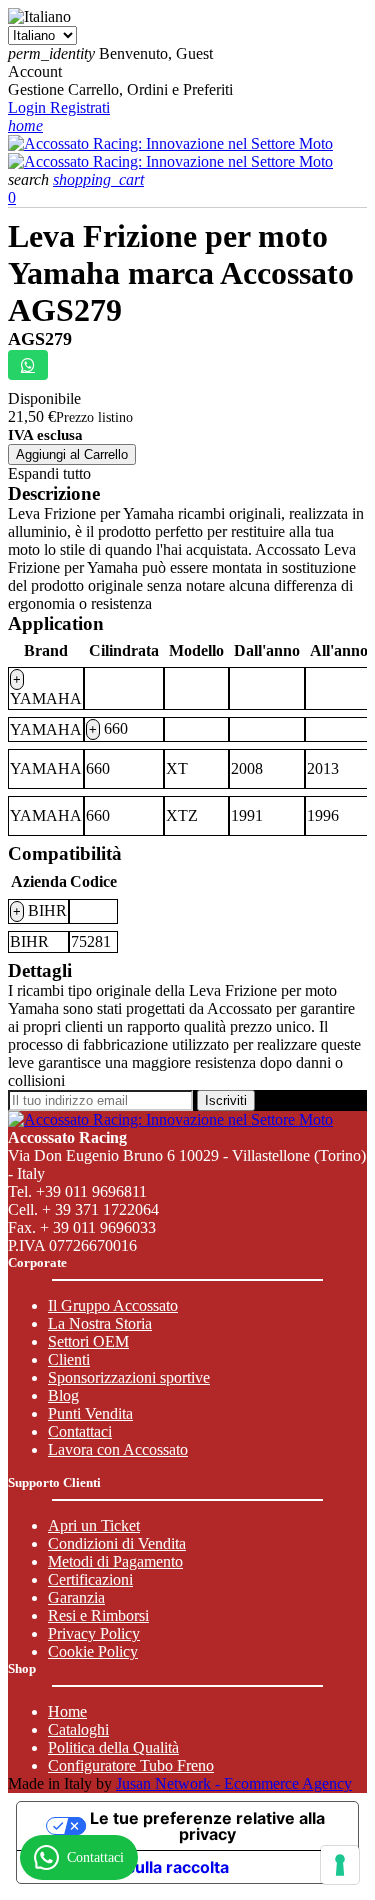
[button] (30, 179)
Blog (63, 1395)
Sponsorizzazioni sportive (129, 1377)
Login (29, 107)
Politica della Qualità (113, 1747)
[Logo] (170, 143)
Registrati (80, 107)
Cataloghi (78, 1729)
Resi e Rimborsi (98, 1615)
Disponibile (44, 398)
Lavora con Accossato (118, 1449)
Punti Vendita (90, 1413)
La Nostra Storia (100, 1323)
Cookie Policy (93, 1651)
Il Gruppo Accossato (113, 1305)
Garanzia (76, 1597)
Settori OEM (88, 1341)
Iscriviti (226, 1100)
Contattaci (80, 1431)
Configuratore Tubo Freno (131, 1765)
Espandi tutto (49, 473)
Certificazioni (90, 1579)
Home (67, 1711)
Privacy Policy (94, 1633)
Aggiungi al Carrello (72, 454)
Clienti (69, 1359)
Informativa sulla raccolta (131, 1867)
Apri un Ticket (94, 1525)
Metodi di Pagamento (115, 1561)
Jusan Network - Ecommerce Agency (234, 1783)
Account (35, 71)
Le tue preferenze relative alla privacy (207, 1826)
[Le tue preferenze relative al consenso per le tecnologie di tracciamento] (340, 1865)
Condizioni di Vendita (117, 1543)
